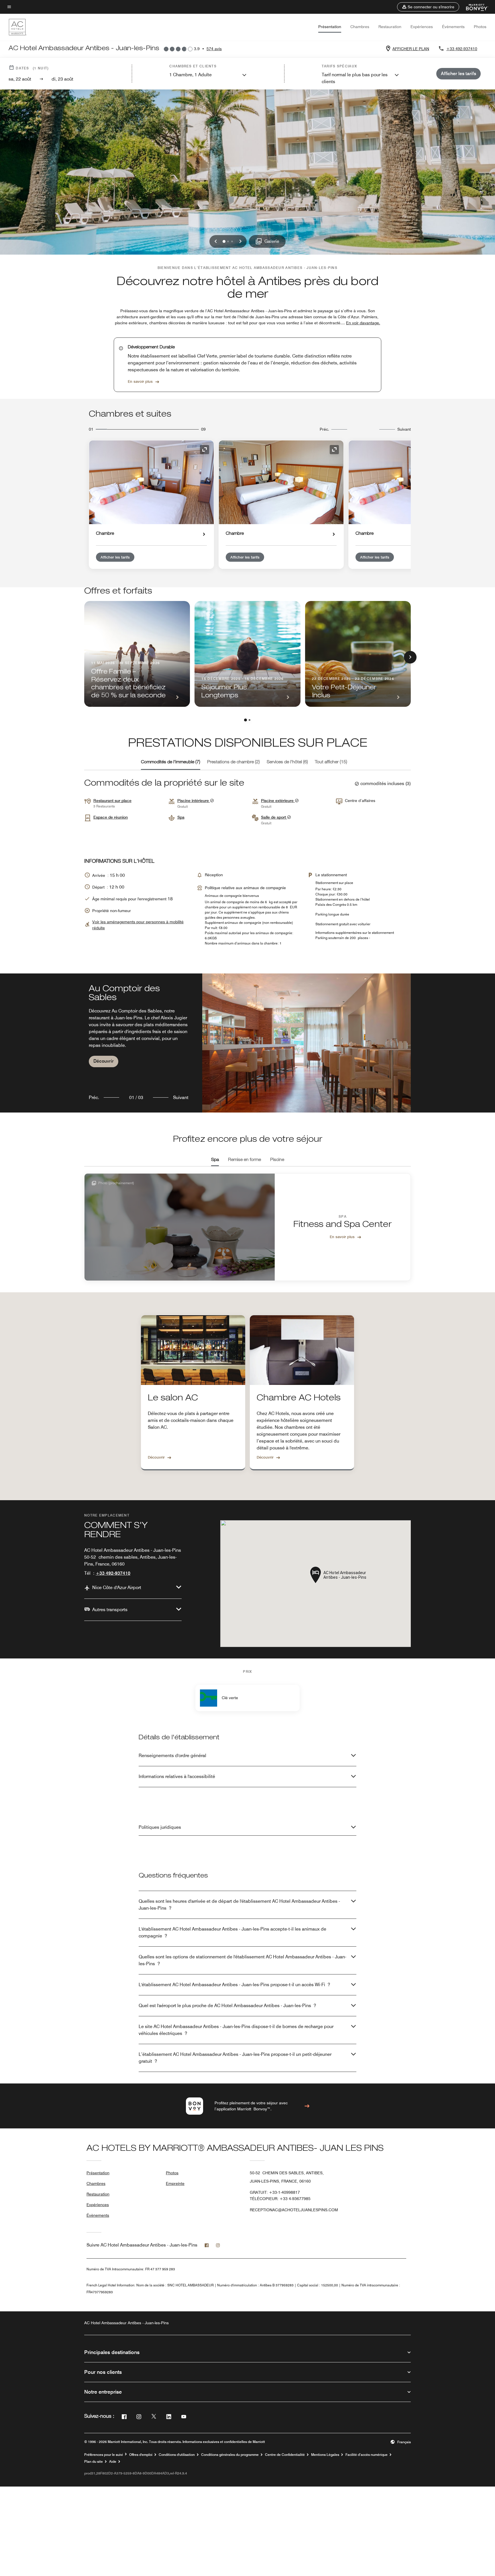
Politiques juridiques (160, 1827)
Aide (113, 2462)
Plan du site (94, 2462)
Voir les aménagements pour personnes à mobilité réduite (138, 925)
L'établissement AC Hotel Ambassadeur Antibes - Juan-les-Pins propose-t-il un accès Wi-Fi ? (234, 1985)
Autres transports (110, 1610)
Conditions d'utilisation (177, 2455)
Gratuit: (275, 2192)
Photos (480, 27)
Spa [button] (181, 817)
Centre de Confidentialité (285, 2455)
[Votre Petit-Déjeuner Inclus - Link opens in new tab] (358, 654)
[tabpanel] (247, 1043)
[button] (428, 7)
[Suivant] (410, 657)
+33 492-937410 (462, 49)
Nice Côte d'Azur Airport (117, 1587)
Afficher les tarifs (115, 557)
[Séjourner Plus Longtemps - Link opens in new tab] (247, 654)
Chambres (360, 27)
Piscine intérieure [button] (194, 801)
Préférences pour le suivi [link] (104, 2455)
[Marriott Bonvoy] (474, 7)
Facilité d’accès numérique (367, 2455)
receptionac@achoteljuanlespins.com (294, 2210)
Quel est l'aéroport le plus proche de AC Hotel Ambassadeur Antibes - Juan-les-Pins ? (227, 2006)
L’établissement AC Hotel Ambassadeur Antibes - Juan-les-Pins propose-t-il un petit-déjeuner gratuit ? (235, 2058)
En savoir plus (140, 381)
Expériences (422, 27)
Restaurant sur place (112, 801)
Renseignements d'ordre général (172, 1756)
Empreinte (175, 2183)
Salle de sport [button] (274, 817)
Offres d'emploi (141, 2455)
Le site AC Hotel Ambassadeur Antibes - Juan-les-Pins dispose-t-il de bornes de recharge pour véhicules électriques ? (236, 2030)
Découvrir (104, 1061)
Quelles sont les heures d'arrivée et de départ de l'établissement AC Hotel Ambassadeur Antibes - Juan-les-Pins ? (239, 1905)
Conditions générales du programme (230, 2455)
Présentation (330, 27)
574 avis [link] (214, 49)
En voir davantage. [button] (363, 323)
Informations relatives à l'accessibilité (177, 1776)
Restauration (390, 27)
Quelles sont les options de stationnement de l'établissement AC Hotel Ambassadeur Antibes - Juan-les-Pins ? (242, 1960)
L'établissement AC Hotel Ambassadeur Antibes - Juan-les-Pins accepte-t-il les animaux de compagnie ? (232, 1932)
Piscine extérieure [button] (278, 801)
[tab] (171, 762)
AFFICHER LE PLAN (411, 49)
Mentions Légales (325, 2455)
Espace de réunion (111, 817)
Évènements (453, 27)
